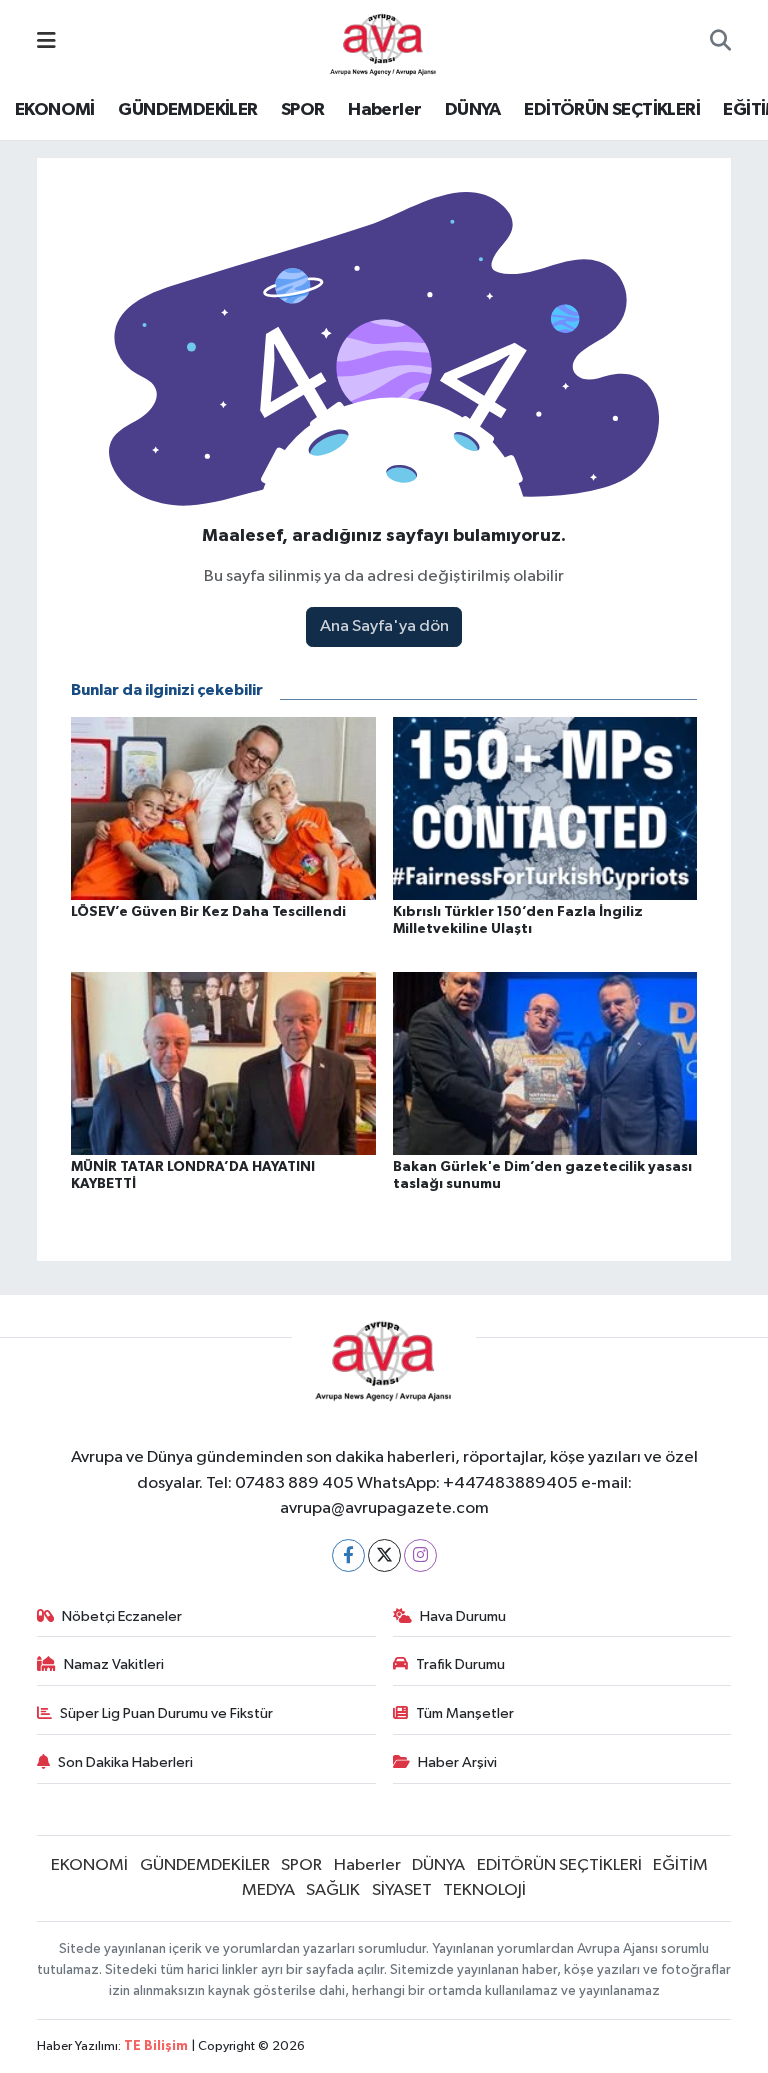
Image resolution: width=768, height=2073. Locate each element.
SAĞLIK (333, 1890)
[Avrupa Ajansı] (383, 41)
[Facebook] (348, 1555)
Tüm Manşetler (465, 1713)
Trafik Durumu (460, 1664)
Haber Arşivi (457, 1762)
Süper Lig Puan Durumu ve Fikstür (166, 1713)
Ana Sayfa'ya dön (384, 626)
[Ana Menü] (46, 42)
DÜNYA (473, 110)
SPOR (303, 110)
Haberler (384, 110)
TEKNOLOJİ (484, 1890)
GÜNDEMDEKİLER (187, 110)
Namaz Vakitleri (114, 1664)
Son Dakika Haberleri (125, 1762)
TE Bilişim (156, 2046)
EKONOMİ (55, 110)
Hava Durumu (463, 1616)
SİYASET (402, 1890)
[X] (384, 1555)
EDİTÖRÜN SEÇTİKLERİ (612, 110)
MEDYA (268, 1890)
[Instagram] (420, 1555)
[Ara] (720, 43)
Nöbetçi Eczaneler (122, 1616)
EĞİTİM (680, 1865)
